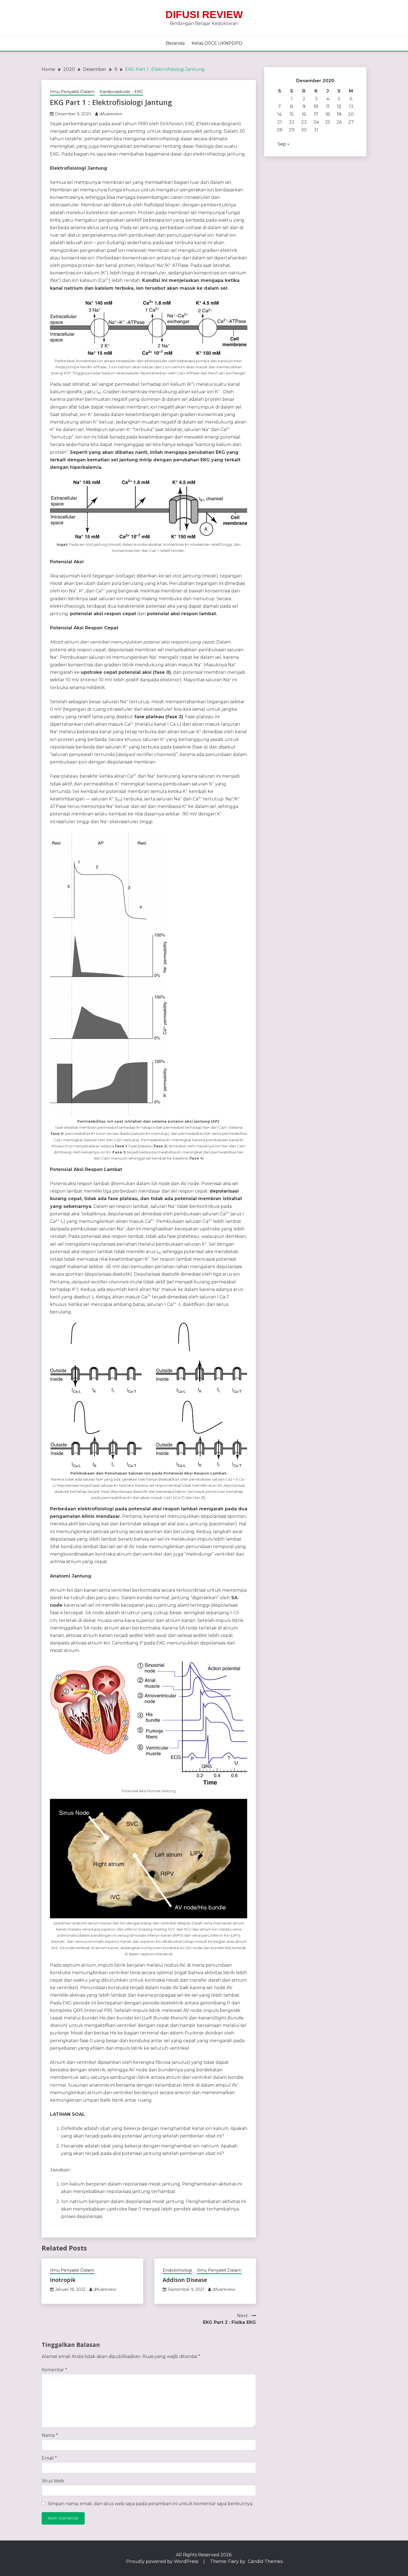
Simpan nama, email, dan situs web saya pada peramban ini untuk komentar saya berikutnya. (150, 2504)
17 (316, 114)
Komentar (54, 2370)
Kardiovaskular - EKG (121, 92)
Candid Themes (265, 2561)
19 (339, 114)
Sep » (284, 144)
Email (49, 2458)
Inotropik (63, 2280)
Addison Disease (185, 2280)
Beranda (175, 43)
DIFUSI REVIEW (204, 15)
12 (339, 107)
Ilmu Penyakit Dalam (72, 92)
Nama (50, 2435)
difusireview (111, 114)
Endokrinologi (177, 2270)
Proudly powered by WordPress (163, 2561)
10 (316, 107)
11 (328, 107)
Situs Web (53, 2481)
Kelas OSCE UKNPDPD (217, 43)
